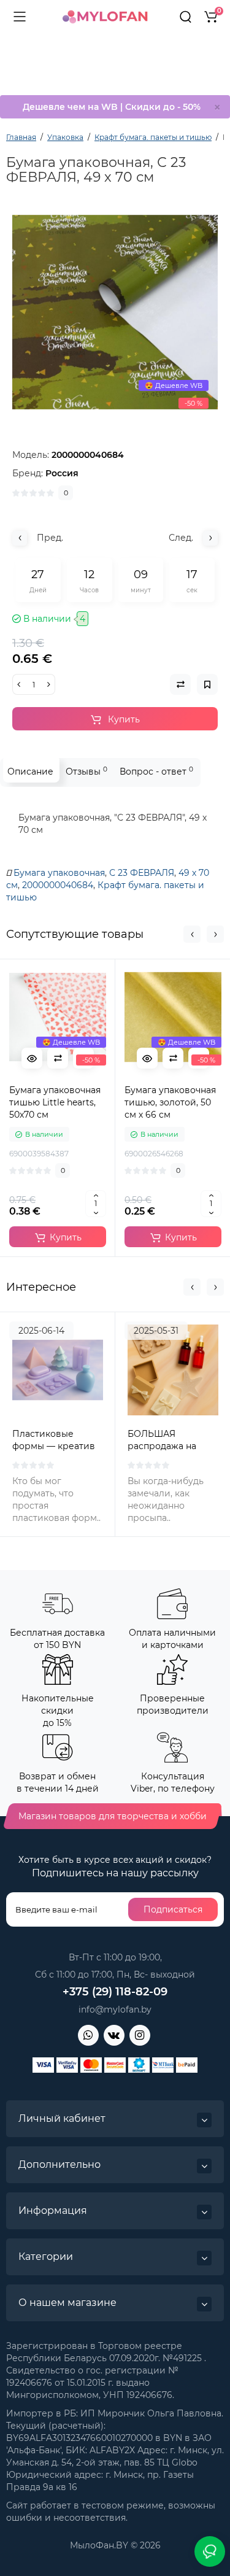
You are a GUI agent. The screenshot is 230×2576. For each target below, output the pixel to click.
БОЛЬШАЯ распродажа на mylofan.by (162, 1446)
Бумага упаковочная (59, 873)
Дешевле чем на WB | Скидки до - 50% (112, 107)
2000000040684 (58, 885)
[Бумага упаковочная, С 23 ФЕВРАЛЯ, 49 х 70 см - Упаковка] (115, 312)
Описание (30, 772)
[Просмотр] (32, 1058)
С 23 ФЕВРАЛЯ (142, 873)
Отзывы (86, 771)
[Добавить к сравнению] (58, 1058)
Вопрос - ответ (156, 771)
